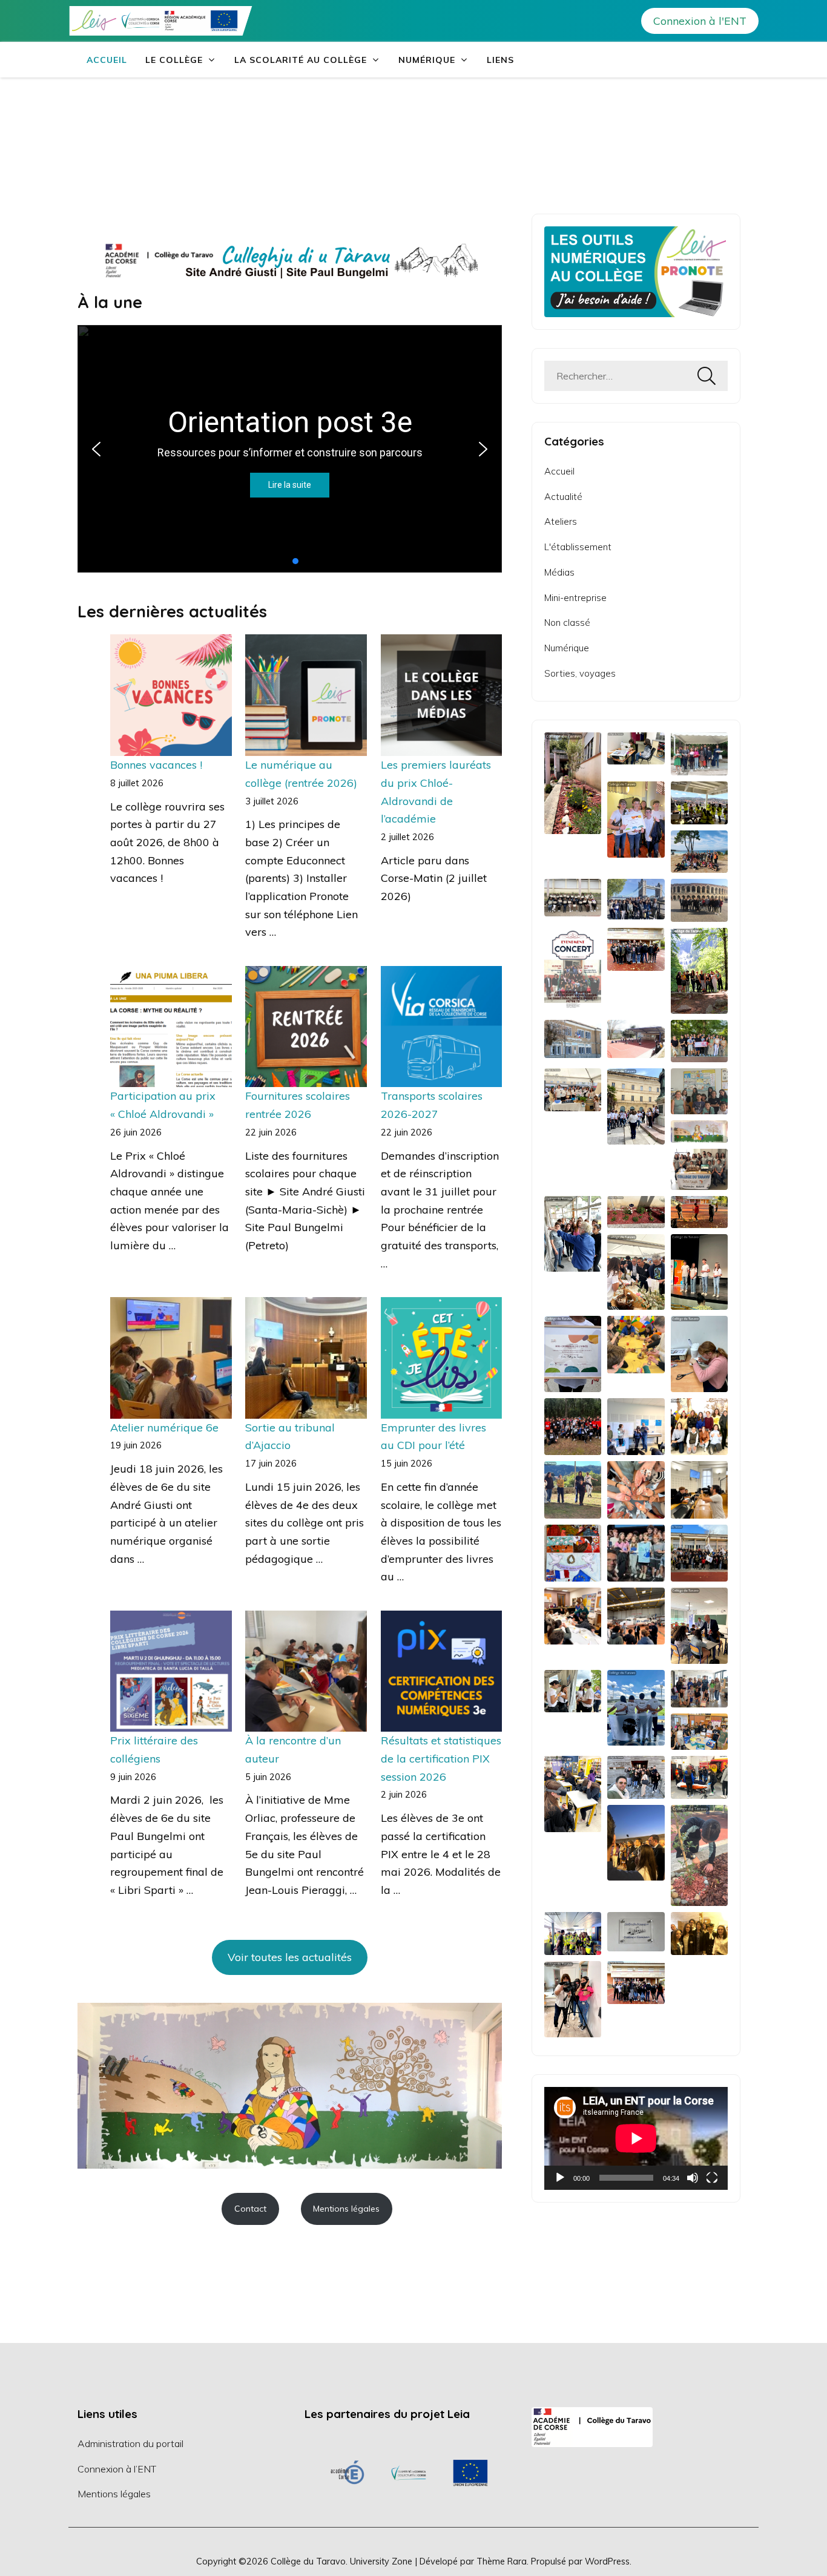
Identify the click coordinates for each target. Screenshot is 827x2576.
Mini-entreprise (575, 598)
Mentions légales (346, 2209)
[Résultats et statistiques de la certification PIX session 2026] (442, 1671)
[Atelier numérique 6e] (171, 1358)
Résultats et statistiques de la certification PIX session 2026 (441, 1758)
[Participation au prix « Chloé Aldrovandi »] (171, 1027)
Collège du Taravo (308, 2561)
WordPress (607, 2561)
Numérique (427, 60)
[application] (636, 2138)
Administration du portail (130, 2443)
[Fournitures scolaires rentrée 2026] (306, 1027)
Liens (500, 60)
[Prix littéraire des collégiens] (171, 1671)
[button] (96, 449)
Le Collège (174, 60)
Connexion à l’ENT (117, 2469)
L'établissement (578, 547)
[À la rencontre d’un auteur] (306, 1671)
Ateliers (561, 521)
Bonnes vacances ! (156, 765)
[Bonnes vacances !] (171, 695)
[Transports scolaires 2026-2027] (442, 1027)
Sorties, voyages (580, 673)
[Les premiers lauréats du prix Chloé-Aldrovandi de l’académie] (442, 695)
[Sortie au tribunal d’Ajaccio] (306, 1358)
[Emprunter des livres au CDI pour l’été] (442, 1358)
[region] (409, 2473)
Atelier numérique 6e (164, 1428)
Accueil (107, 60)
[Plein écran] (712, 2178)
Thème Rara (502, 2561)
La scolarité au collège (301, 60)
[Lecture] (560, 2178)
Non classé (567, 623)
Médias (559, 572)
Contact (250, 2209)
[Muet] (693, 2178)
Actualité (563, 497)
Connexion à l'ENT (700, 21)
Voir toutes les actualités (290, 1957)
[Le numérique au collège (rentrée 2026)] (306, 695)
